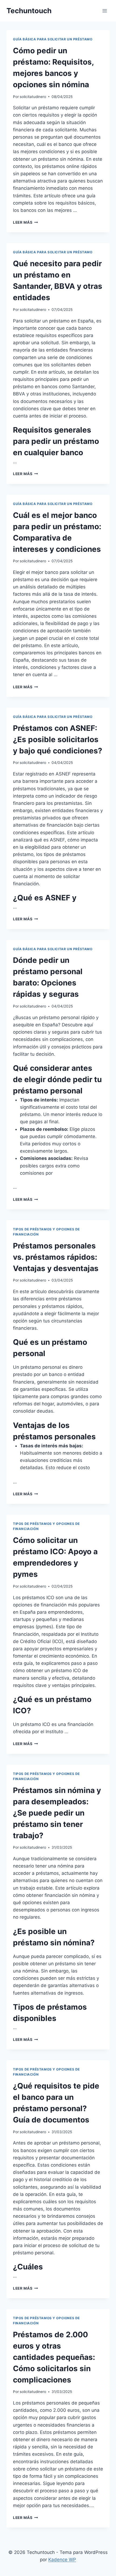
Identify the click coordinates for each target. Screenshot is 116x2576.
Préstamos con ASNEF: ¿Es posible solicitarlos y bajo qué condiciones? (58, 739)
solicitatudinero (33, 97)
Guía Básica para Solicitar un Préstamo (53, 39)
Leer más (25, 222)
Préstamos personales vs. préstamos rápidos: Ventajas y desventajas (56, 1257)
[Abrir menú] (105, 11)
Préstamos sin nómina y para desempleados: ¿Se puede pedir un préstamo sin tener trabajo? (57, 1813)
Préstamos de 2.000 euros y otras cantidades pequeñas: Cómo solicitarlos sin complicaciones (54, 2357)
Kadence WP (62, 2560)
